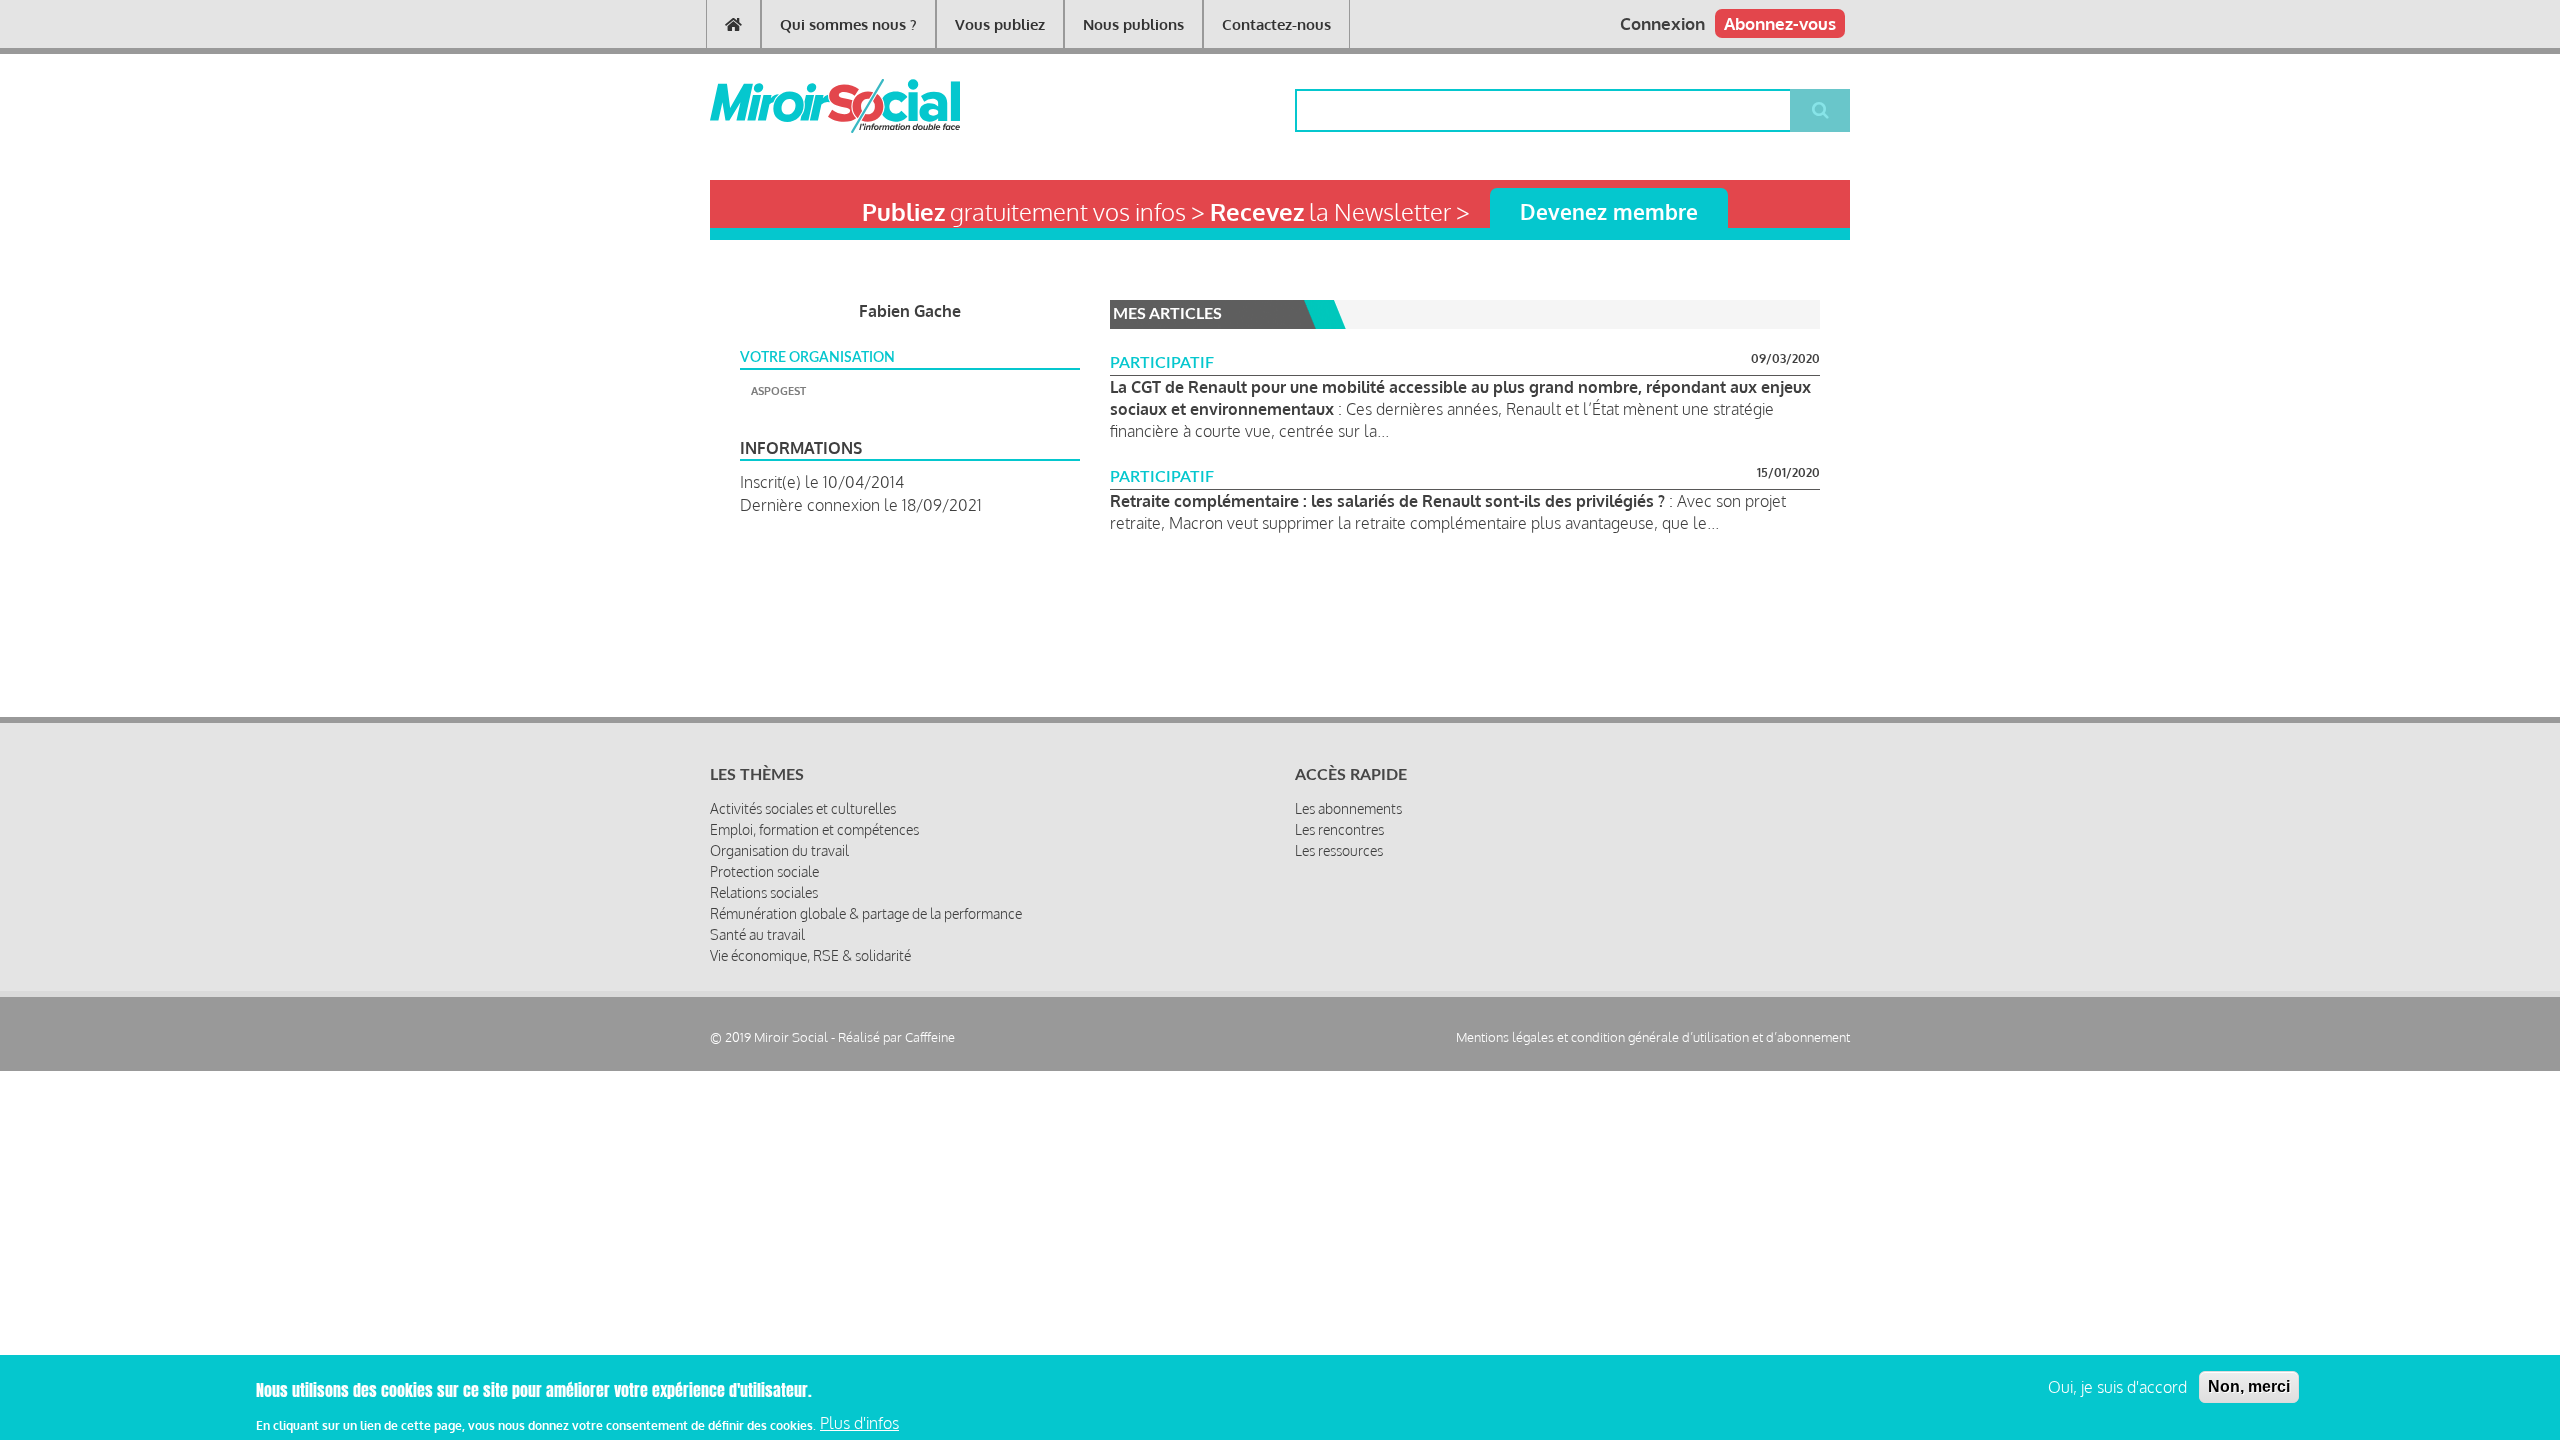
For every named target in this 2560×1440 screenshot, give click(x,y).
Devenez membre (1609, 211)
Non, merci (2249, 1386)
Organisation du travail (779, 850)
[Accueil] (802, 106)
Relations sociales (764, 892)
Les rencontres (1339, 829)
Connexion (1662, 23)
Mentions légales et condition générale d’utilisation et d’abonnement (1653, 1037)
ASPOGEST (778, 391)
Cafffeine (930, 1037)
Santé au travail (757, 934)
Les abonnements (1348, 808)
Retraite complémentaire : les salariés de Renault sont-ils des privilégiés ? (1387, 501)
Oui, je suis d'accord (2117, 1387)
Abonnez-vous (1780, 23)
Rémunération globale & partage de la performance (866, 913)
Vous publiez (1000, 24)
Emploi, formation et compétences (814, 829)
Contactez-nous (1276, 24)
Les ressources (1339, 850)
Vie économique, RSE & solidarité (810, 955)
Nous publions (1133, 24)
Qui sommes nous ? (848, 24)
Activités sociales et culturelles (803, 808)
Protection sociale (764, 871)
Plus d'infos (859, 1423)
